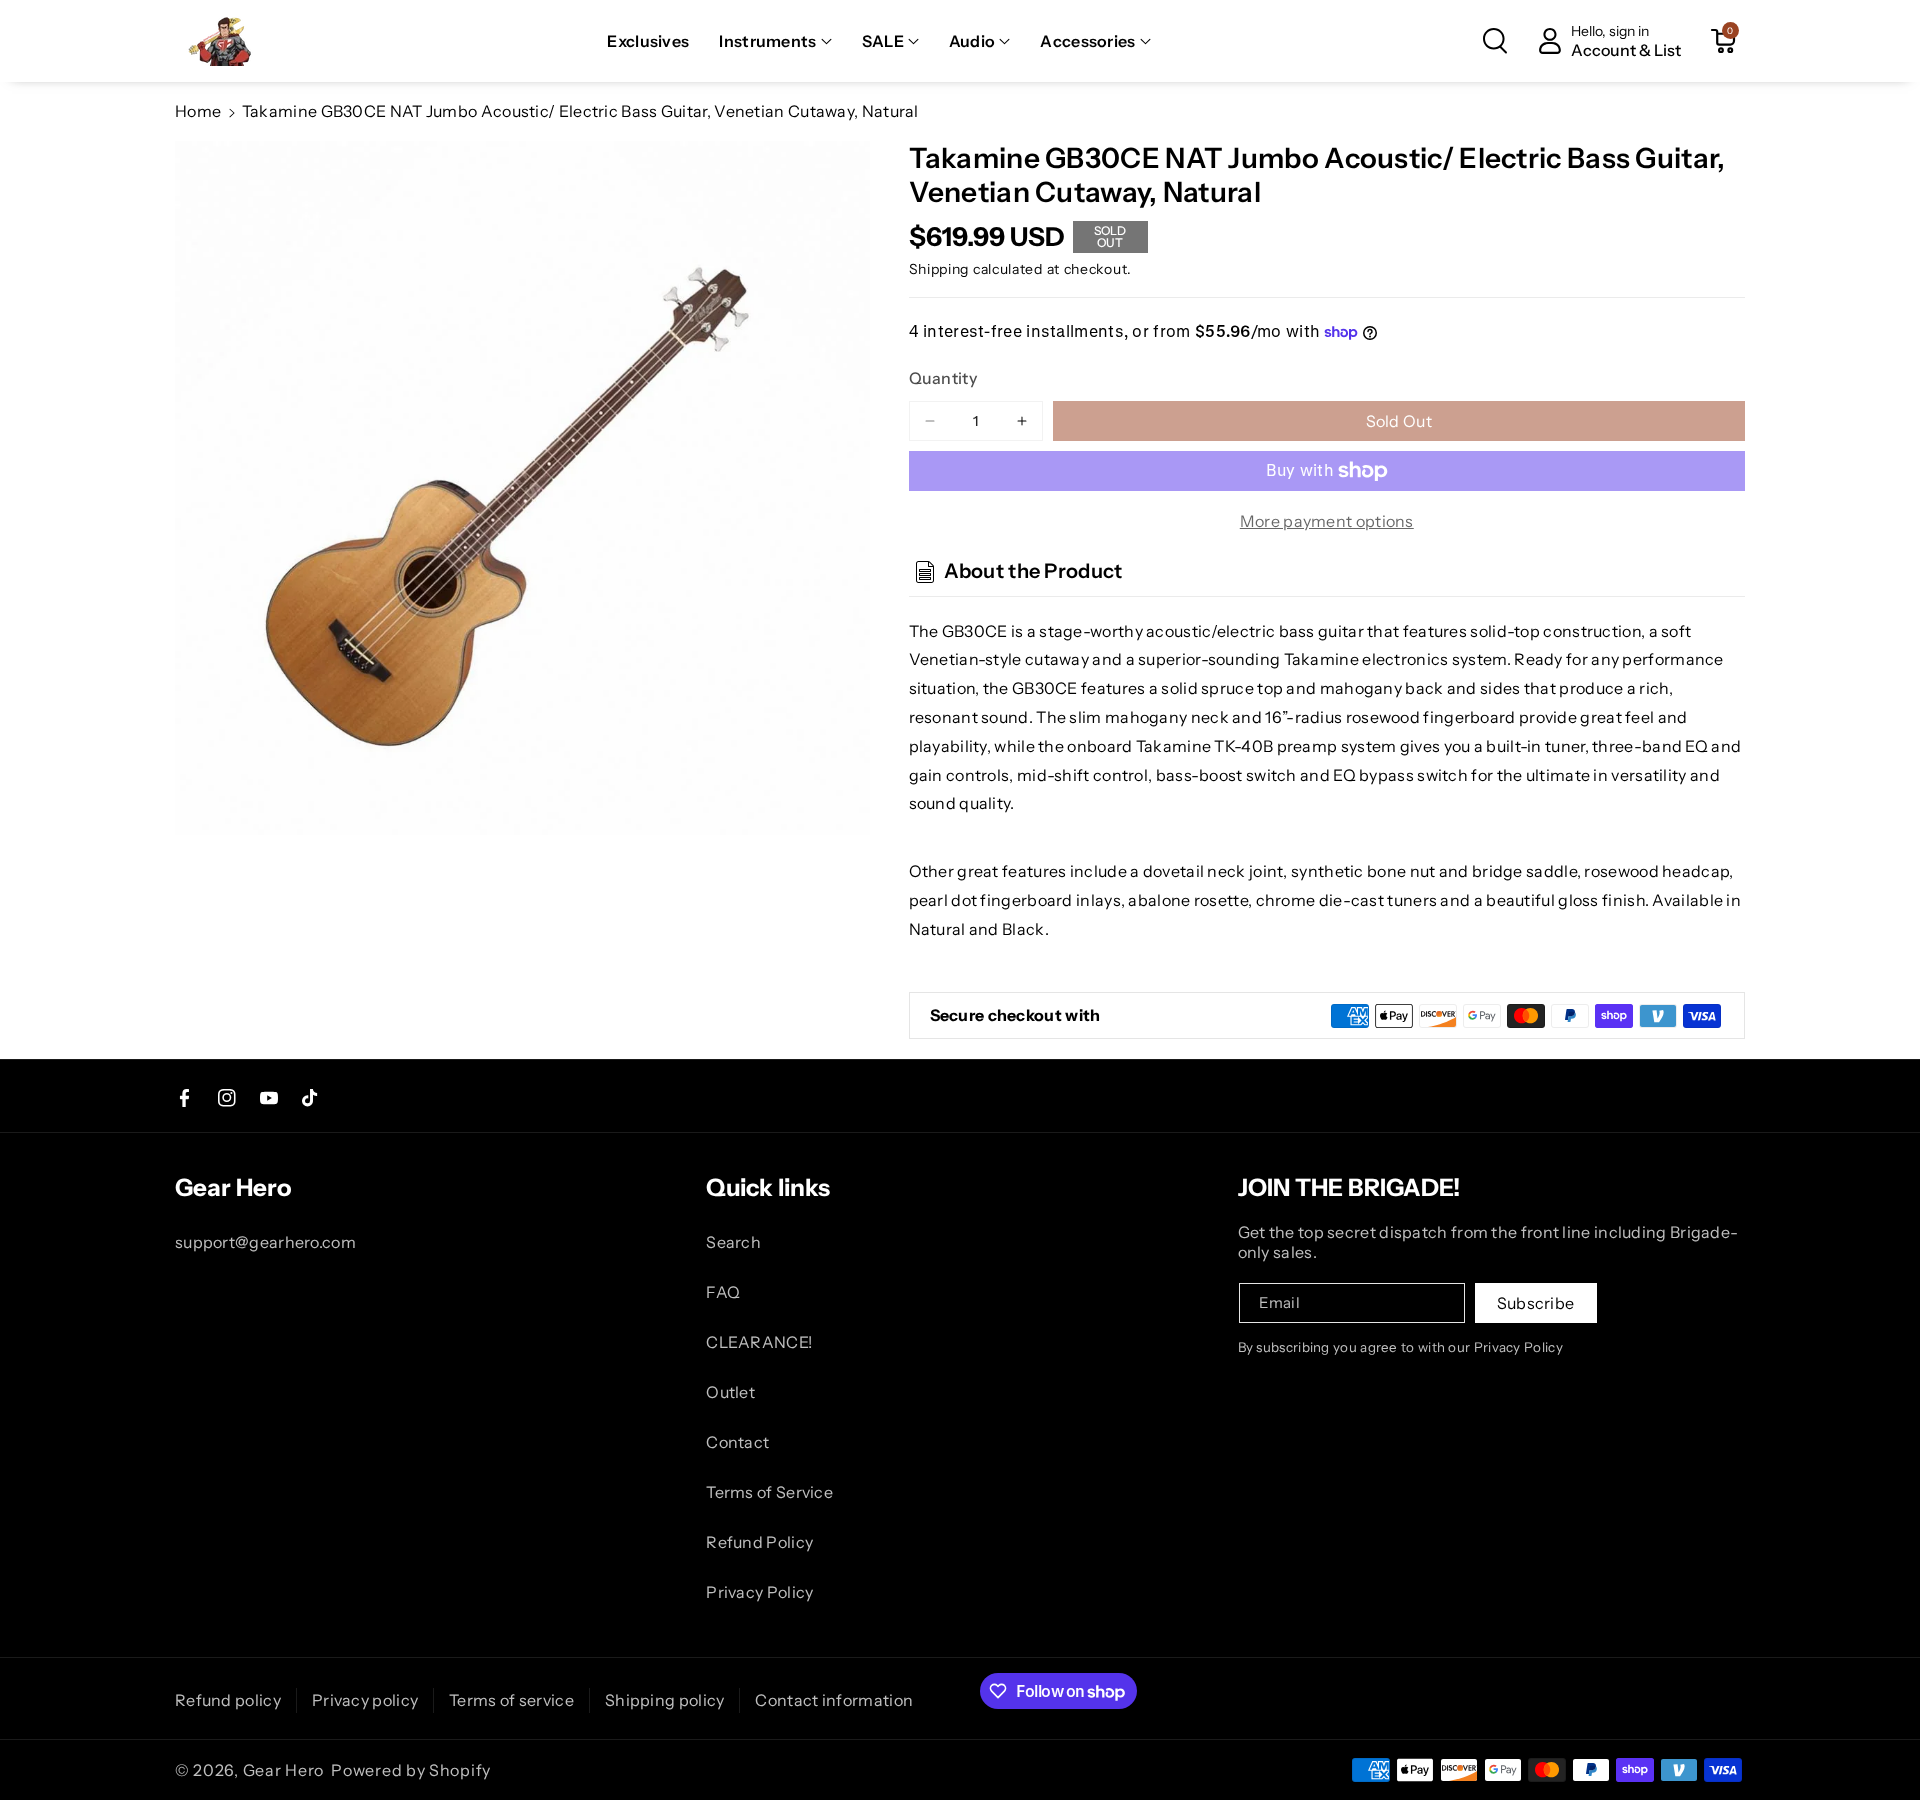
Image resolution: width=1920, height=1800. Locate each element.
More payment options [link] (1327, 521)
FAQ (723, 1292)
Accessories (1087, 41)
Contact (737, 1442)
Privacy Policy (759, 1592)
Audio (972, 41)
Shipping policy (665, 1700)
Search (733, 1242)
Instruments (767, 41)
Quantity (943, 378)
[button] (775, 41)
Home (198, 111)
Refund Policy (759, 1542)
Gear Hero (283, 1770)
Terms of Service (769, 1492)
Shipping (939, 269)
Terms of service (511, 1700)
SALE (883, 41)
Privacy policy (365, 1700)
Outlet (730, 1392)
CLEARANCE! (759, 1342)
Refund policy (228, 1700)
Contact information (834, 1700)
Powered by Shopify (411, 1770)
